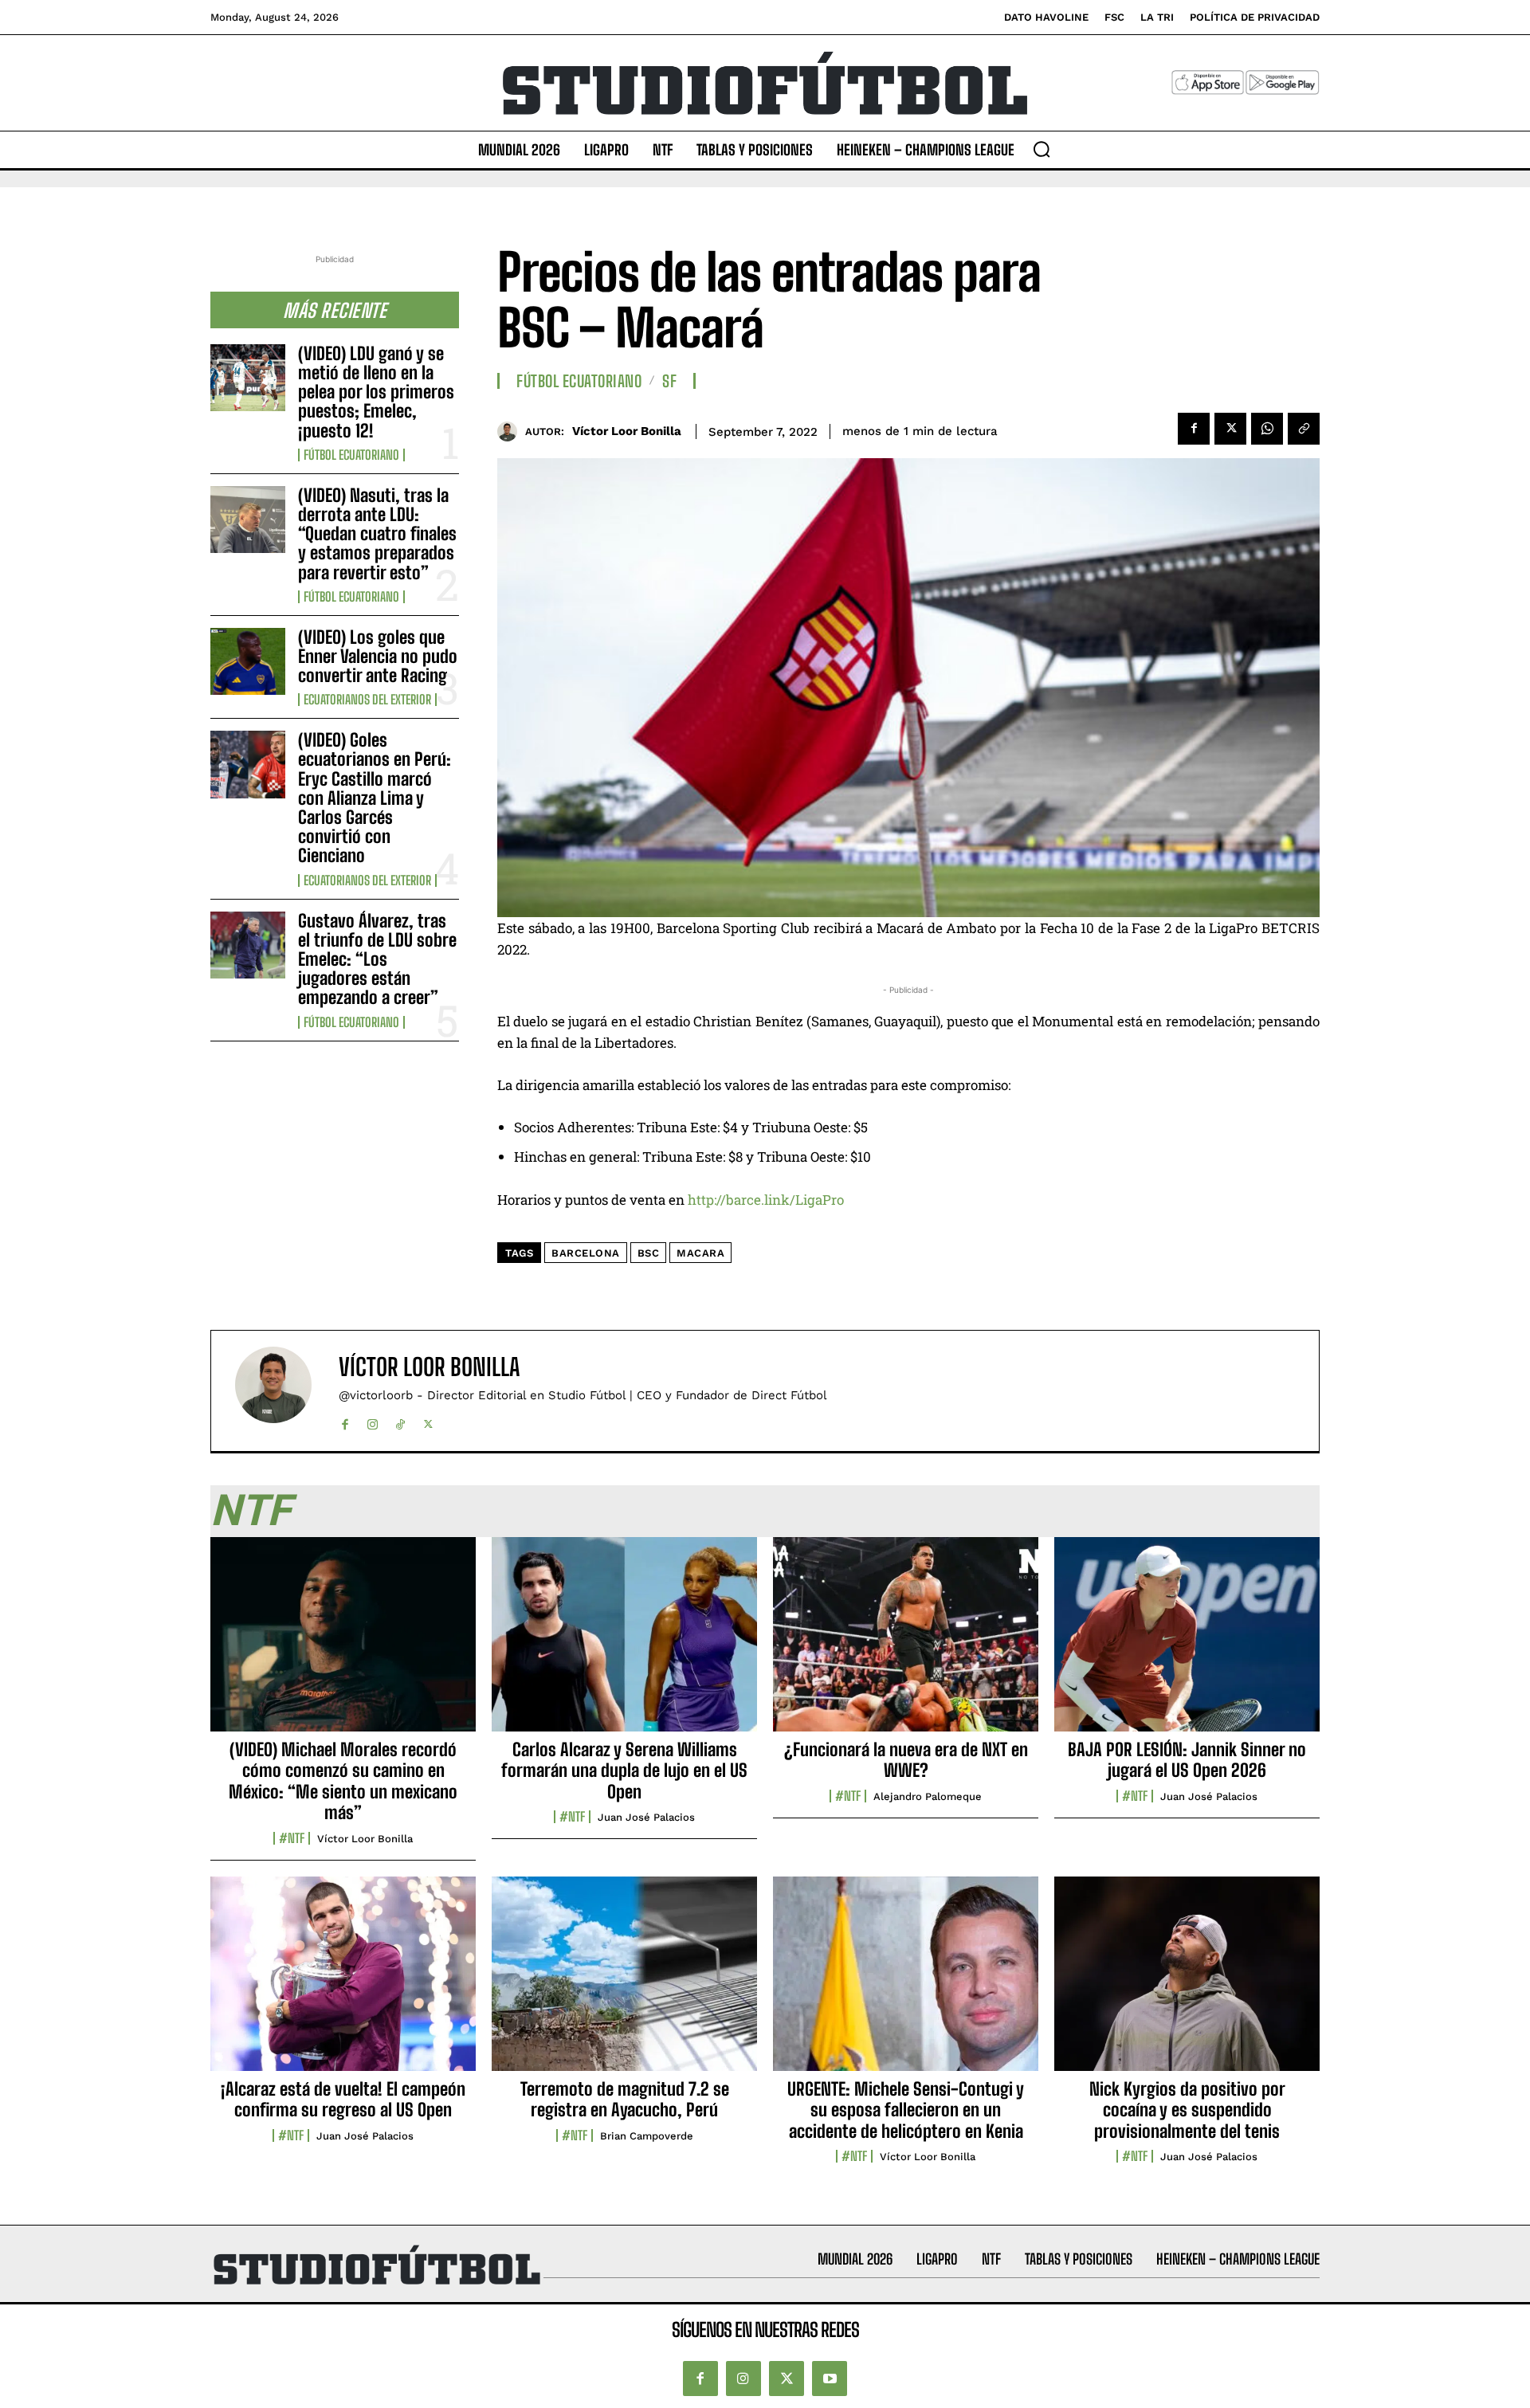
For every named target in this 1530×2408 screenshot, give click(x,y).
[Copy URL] (1304, 429)
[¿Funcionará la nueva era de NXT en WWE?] (906, 1643)
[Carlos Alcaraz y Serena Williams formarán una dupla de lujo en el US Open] (624, 1643)
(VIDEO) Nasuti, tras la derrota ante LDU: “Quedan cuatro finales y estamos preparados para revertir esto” (377, 534)
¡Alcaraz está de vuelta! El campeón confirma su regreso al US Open (343, 2099)
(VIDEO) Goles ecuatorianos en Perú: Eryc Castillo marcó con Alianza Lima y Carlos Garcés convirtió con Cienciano (375, 798)
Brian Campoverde (647, 2136)
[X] (1230, 429)
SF (669, 381)
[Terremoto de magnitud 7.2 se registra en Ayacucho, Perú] (624, 1982)
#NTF (292, 1838)
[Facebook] (1194, 429)
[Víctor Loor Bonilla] (511, 431)
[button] (1042, 149)
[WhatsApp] (1267, 429)
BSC (649, 1253)
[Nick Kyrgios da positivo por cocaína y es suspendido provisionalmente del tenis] (1187, 1982)
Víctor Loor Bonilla (627, 431)
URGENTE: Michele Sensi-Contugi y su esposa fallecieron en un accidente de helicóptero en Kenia (906, 2110)
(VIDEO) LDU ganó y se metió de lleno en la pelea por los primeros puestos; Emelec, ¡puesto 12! (376, 392)
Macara (700, 1253)
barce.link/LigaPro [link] (766, 1200)
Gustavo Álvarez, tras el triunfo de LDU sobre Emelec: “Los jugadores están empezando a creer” (377, 959)
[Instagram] (373, 1421)
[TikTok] (400, 1421)
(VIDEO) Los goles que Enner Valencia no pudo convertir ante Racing (378, 656)
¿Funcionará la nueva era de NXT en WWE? (906, 1760)
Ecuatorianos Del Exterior (367, 700)
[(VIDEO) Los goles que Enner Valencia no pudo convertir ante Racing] (248, 661)
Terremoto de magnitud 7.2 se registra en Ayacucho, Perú (625, 2099)
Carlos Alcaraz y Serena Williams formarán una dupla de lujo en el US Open (624, 1771)
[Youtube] (830, 2379)
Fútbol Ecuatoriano (351, 455)
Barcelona (586, 1253)
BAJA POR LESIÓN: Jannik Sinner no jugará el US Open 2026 (1187, 1760)
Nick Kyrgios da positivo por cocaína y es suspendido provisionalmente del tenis (1187, 2110)
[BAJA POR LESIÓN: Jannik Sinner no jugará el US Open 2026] (1187, 1643)
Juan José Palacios (646, 1817)
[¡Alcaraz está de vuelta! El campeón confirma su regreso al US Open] (343, 1982)
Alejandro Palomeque (928, 1796)
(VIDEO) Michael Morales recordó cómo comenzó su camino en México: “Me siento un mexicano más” (343, 1781)
